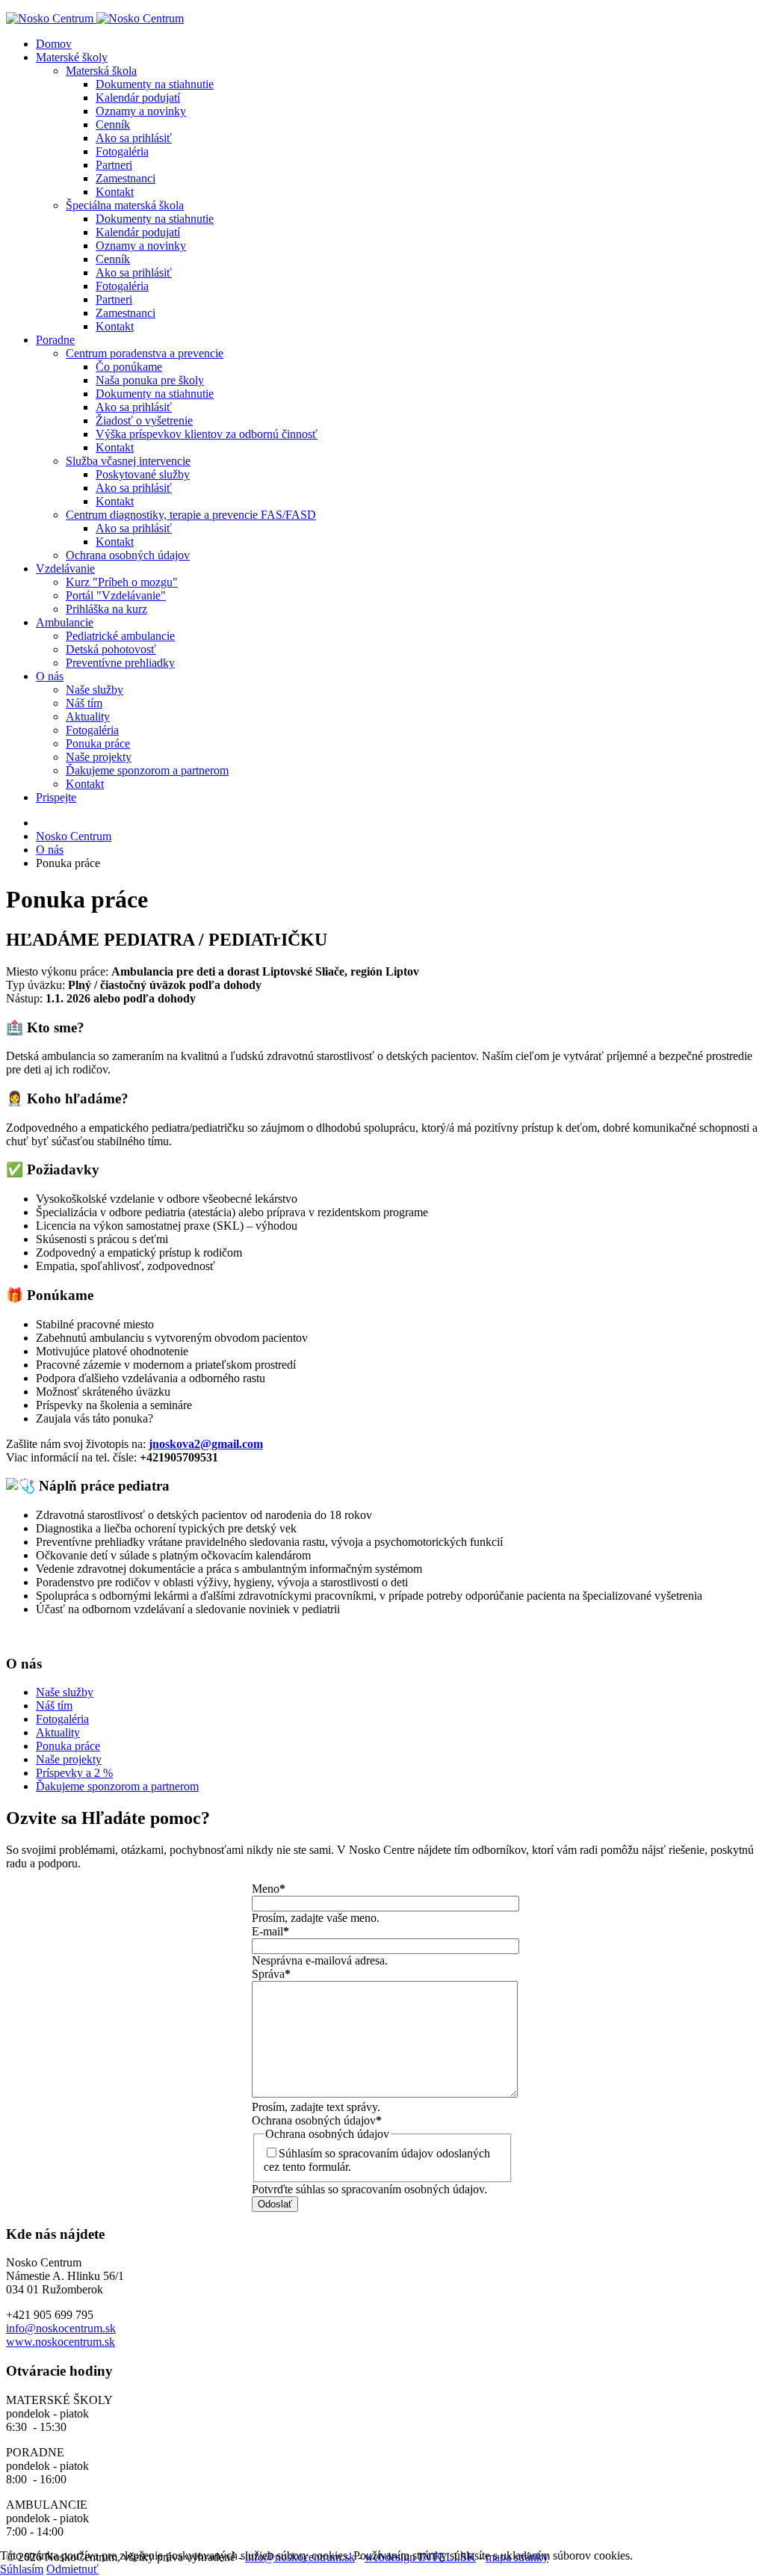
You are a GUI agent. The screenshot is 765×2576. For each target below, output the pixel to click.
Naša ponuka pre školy (150, 380)
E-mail (270, 1931)
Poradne (55, 340)
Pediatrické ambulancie (120, 636)
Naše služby (95, 690)
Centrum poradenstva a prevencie (145, 353)
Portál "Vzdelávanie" (116, 595)
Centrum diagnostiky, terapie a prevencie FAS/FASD (191, 515)
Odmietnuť (72, 2569)
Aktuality (88, 717)
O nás (50, 676)
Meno (269, 1889)
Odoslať (275, 2204)
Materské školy (72, 57)
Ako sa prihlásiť (134, 138)
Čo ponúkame (129, 367)
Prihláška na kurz (106, 609)
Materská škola (101, 71)
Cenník (113, 124)
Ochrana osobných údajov (128, 555)
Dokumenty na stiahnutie (155, 84)
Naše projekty (99, 757)
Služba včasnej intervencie (128, 461)
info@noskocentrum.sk (61, 2328)
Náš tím (84, 703)
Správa (271, 1974)
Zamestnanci (126, 178)
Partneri (114, 165)
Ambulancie (65, 622)
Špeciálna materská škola (125, 205)
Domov (54, 44)
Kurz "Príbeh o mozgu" (122, 582)
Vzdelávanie (65, 568)
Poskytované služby (143, 474)
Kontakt (115, 192)
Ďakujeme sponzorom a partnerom (147, 770)
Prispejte (56, 797)
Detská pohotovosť (111, 649)
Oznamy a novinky (141, 111)
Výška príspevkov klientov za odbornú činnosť (207, 434)
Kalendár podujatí (138, 98)
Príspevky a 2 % (74, 1773)
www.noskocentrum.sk (61, 2342)
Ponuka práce (98, 743)
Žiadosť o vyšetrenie (144, 420)
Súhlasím (22, 2569)
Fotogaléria (122, 151)
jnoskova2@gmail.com (206, 1444)
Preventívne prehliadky (120, 663)
